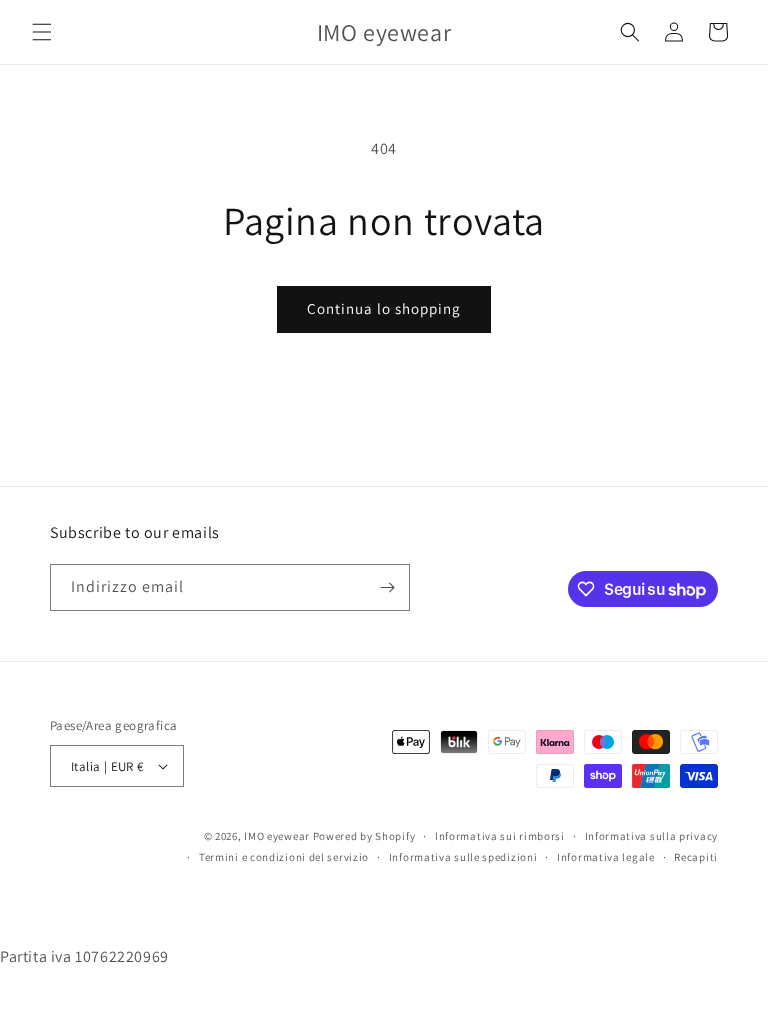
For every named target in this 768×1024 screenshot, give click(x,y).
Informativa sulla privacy (652, 836)
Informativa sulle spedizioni (463, 857)
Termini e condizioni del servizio (284, 857)
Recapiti (696, 857)
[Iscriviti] (387, 587)
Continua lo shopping (384, 308)
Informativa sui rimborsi (500, 836)
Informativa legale (606, 857)
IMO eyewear (277, 836)
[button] (42, 32)
